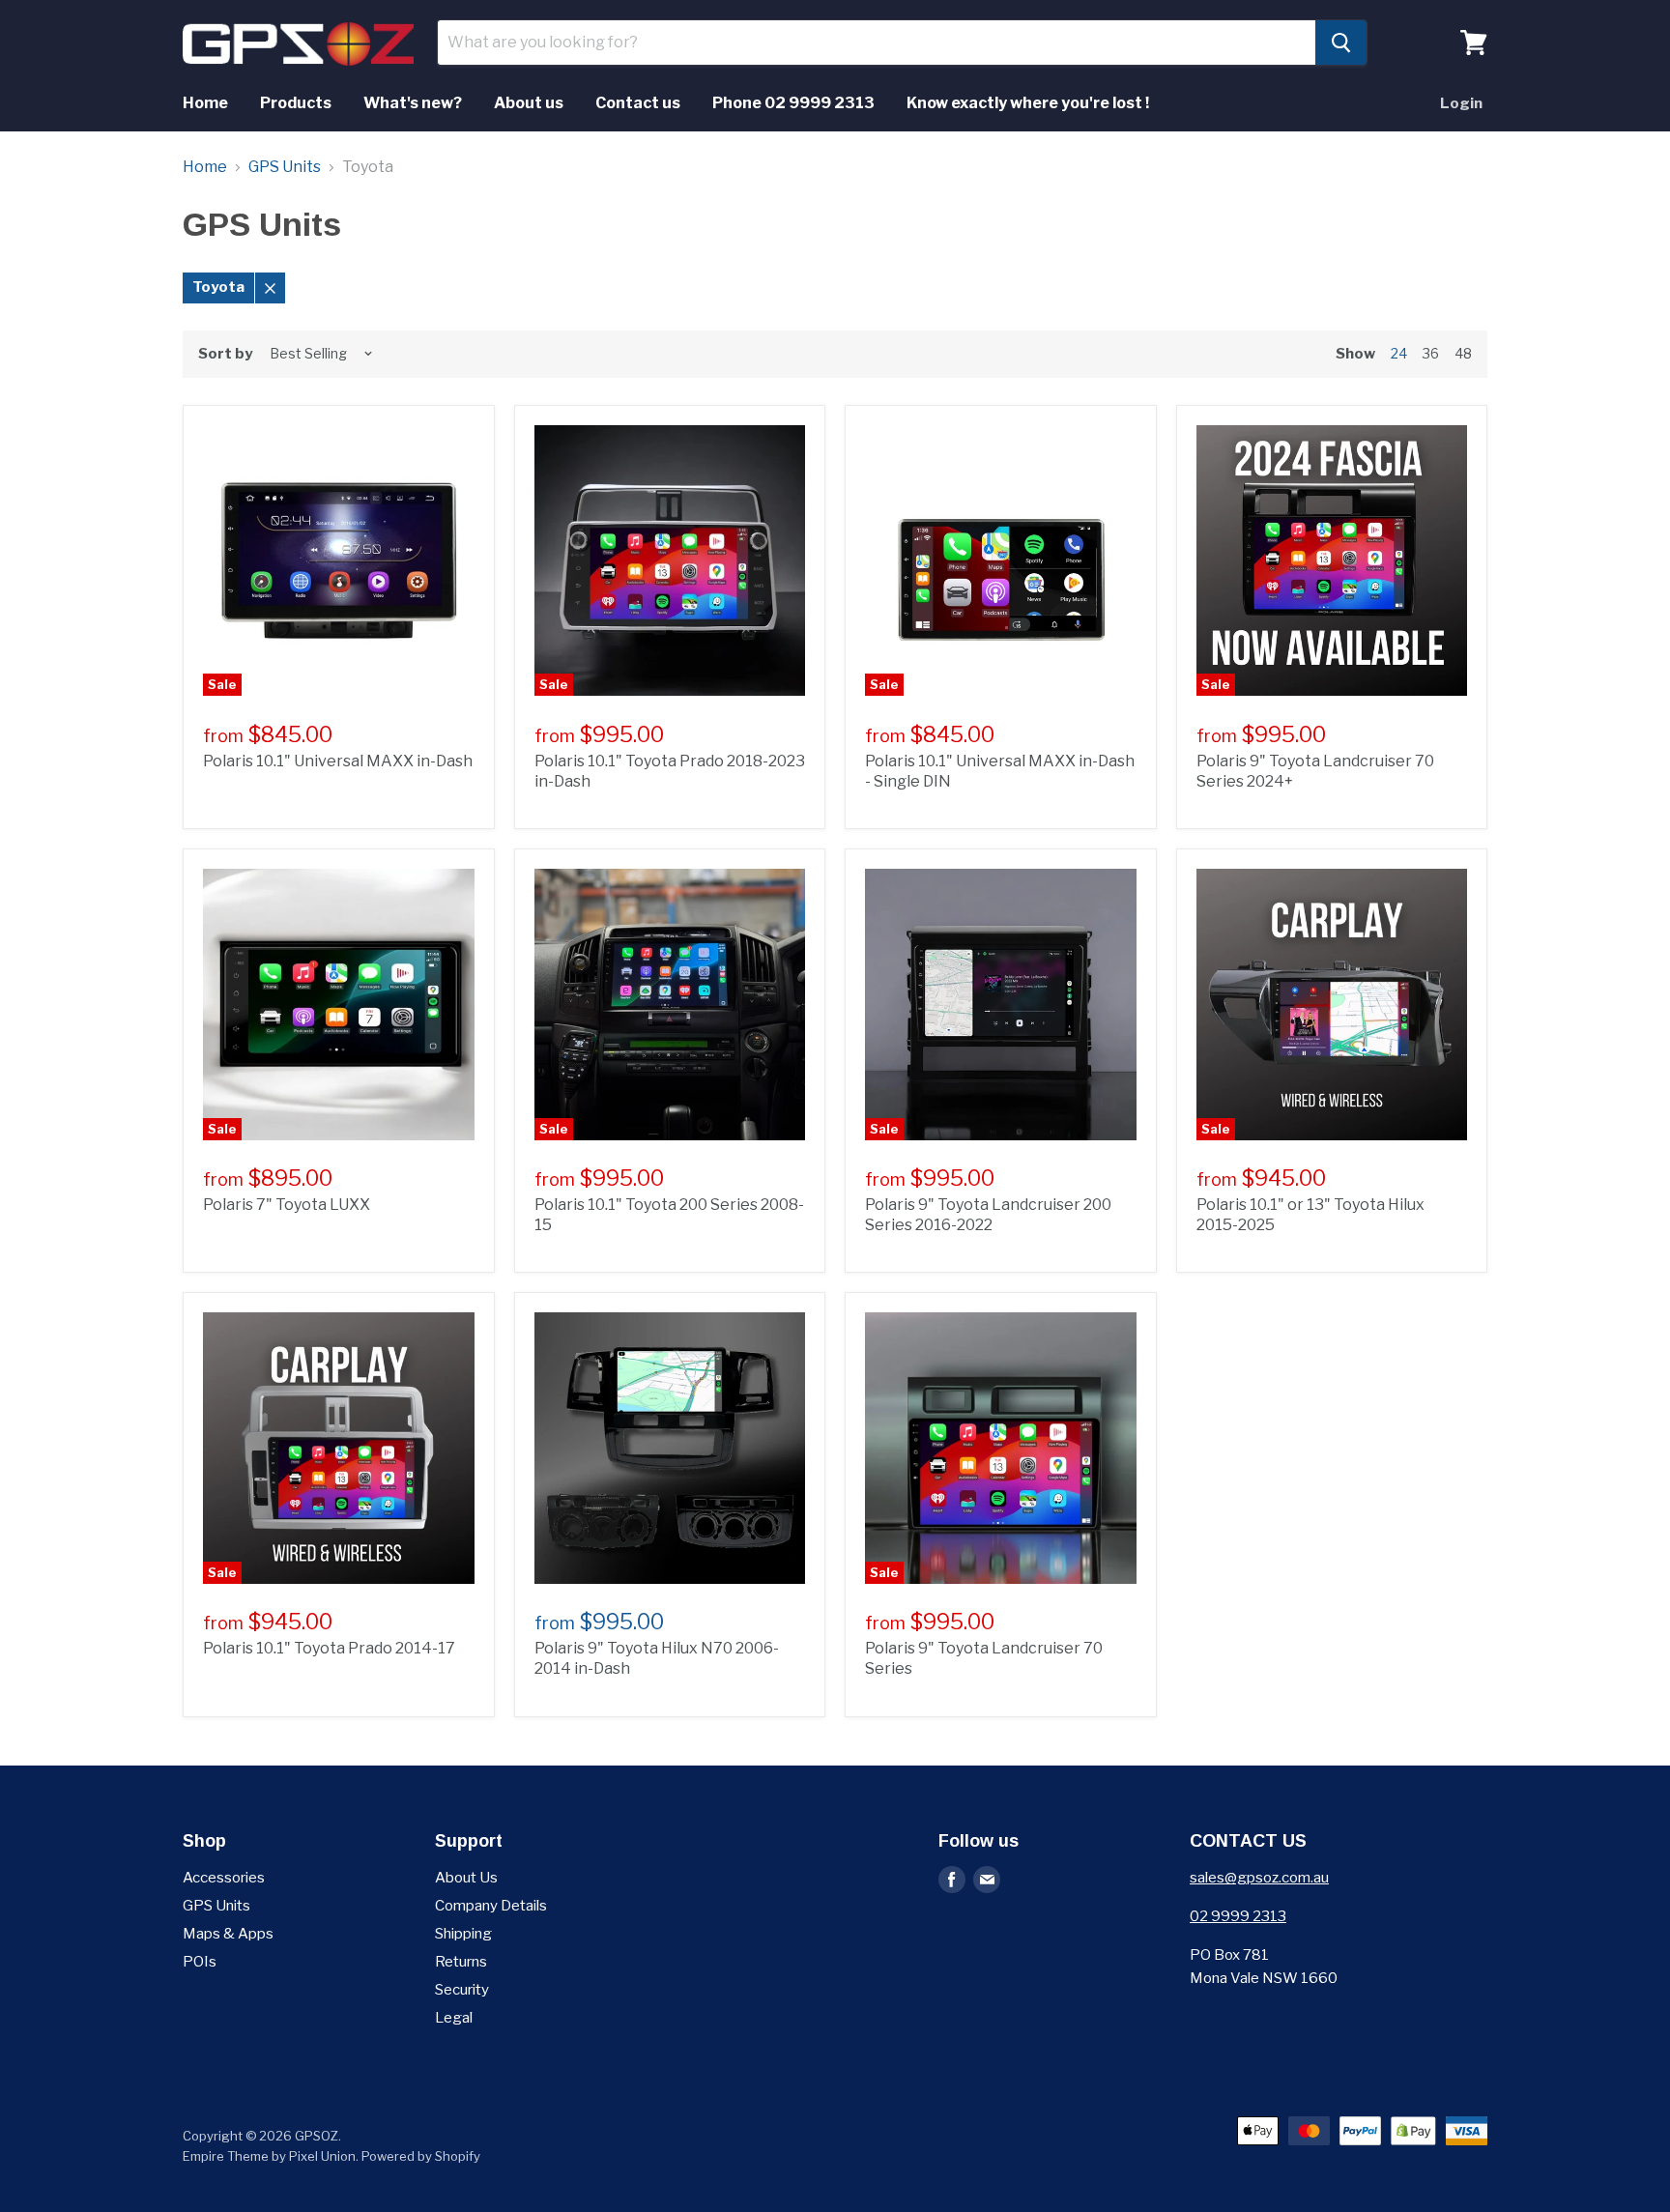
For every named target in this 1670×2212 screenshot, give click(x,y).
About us (529, 103)
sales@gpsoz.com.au (1259, 1878)
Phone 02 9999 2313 (793, 103)
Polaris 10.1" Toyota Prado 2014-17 (329, 1648)
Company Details (491, 1906)
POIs (200, 1962)
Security (462, 1990)
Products (296, 103)
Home (205, 103)
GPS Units (285, 167)
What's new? (413, 103)
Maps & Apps (228, 1934)
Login (1461, 103)
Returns (461, 1962)
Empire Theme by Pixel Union (269, 2156)
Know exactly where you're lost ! (1028, 103)
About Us (466, 1878)
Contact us (638, 103)
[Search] (1341, 43)
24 (1399, 353)
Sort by (225, 354)
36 (1431, 353)
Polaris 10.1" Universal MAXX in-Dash (338, 761)
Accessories (224, 1878)
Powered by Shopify (421, 2156)
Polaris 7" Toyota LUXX (287, 1205)
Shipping (463, 1934)
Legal (454, 2018)
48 (1463, 353)
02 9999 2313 (1238, 1916)
